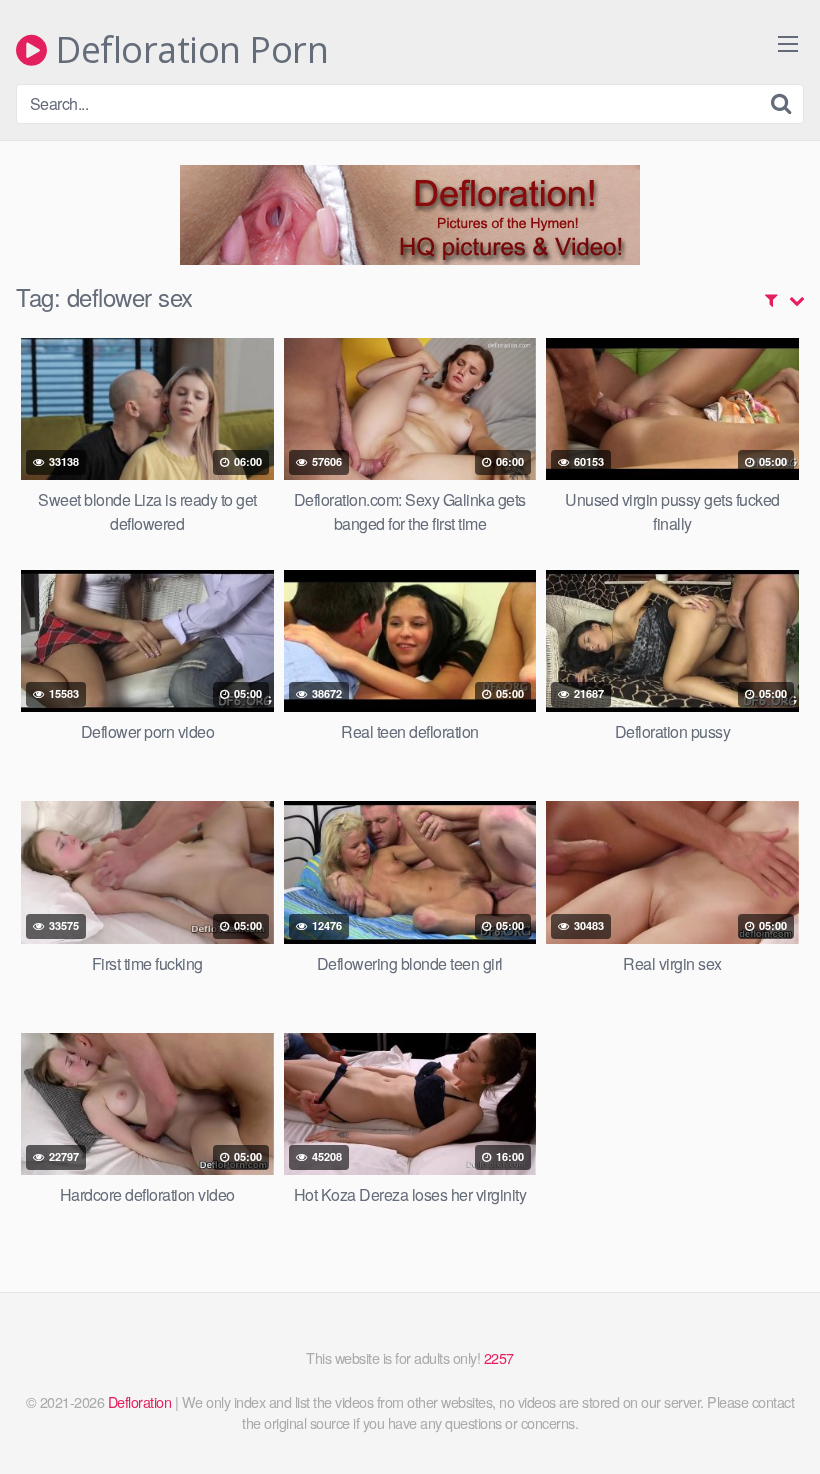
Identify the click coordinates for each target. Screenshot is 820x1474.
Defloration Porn (187, 50)
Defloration (140, 1401)
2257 (499, 1357)
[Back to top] (765, 1410)
